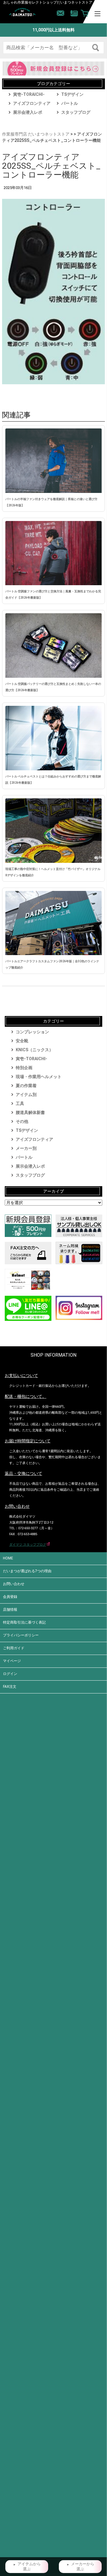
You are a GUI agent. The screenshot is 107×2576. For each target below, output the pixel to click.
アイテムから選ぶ (29, 2567)
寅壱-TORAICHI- (29, 94)
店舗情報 (10, 1610)
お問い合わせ (14, 1584)
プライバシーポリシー (21, 1635)
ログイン (10, 1674)
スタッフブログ (76, 112)
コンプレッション (32, 1032)
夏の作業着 (26, 1086)
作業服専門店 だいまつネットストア (36, 134)
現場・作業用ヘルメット (39, 1077)
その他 (22, 1121)
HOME (8, 1558)
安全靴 (22, 1041)
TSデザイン (72, 94)
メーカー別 (26, 1148)
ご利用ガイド (14, 1648)
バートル (70, 103)
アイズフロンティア (32, 103)
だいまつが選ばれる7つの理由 (27, 1571)
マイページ (12, 1661)
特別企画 (24, 1068)
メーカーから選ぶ (83, 2567)
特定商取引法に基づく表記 (24, 1622)
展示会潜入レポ (28, 112)
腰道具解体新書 (30, 1112)
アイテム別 (26, 1095)
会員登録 (10, 1597)
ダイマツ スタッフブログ (28, 1545)
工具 (20, 1103)
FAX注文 (10, 1687)
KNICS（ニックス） (34, 1050)
